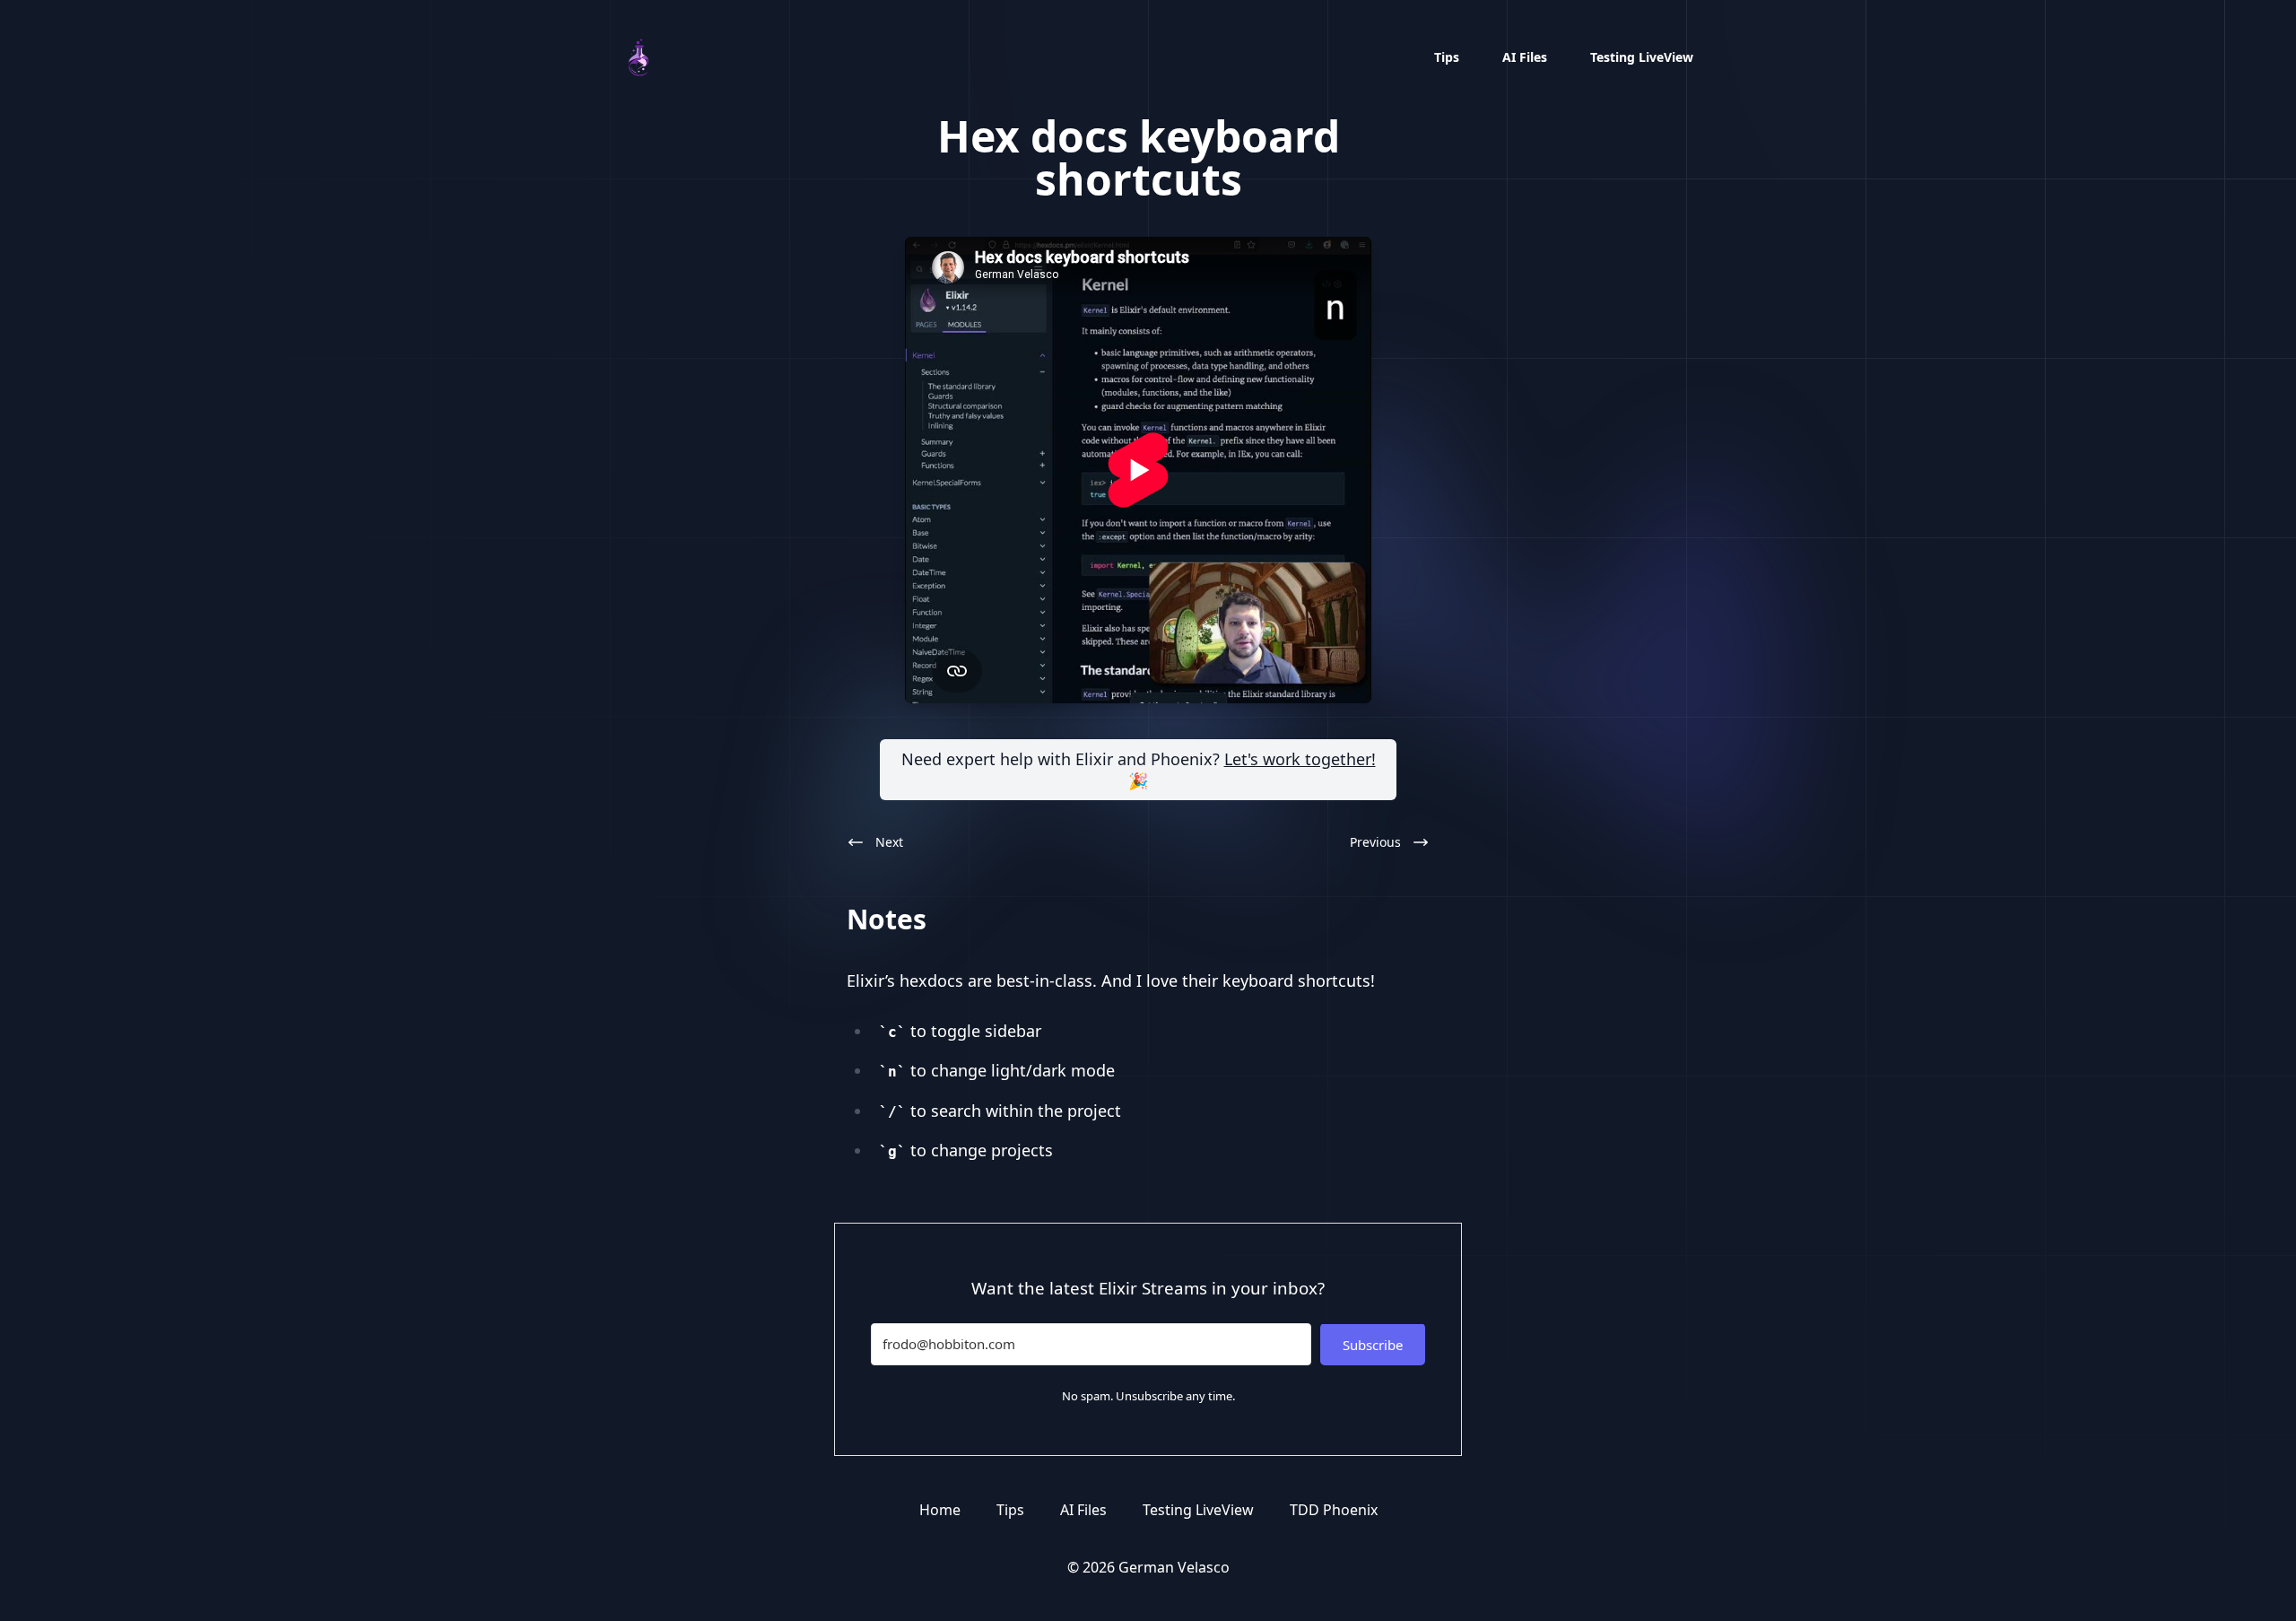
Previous (1375, 842)
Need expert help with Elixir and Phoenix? (1139, 770)
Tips (1447, 57)
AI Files (1525, 57)
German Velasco (1174, 1567)
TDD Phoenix (1334, 1510)
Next (889, 842)
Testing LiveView (1642, 57)
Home (940, 1510)
